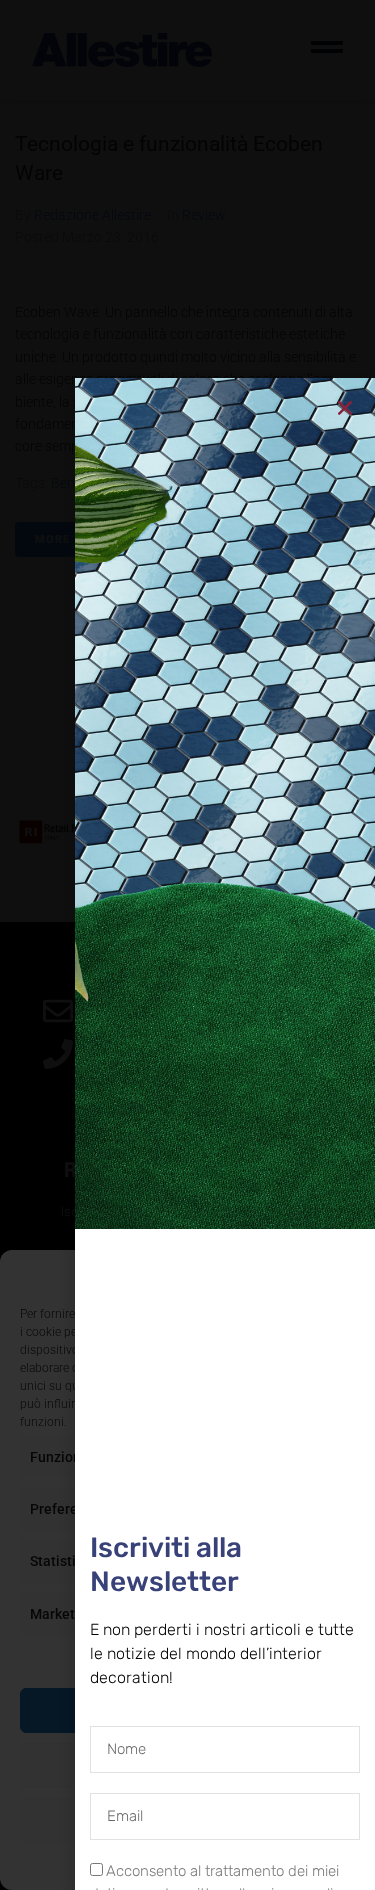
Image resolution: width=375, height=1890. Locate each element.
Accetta (188, 1710)
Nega (187, 1765)
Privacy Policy (223, 1865)
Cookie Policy (141, 1865)
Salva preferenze (187, 1820)
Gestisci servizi (182, 1657)
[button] (345, 1275)
